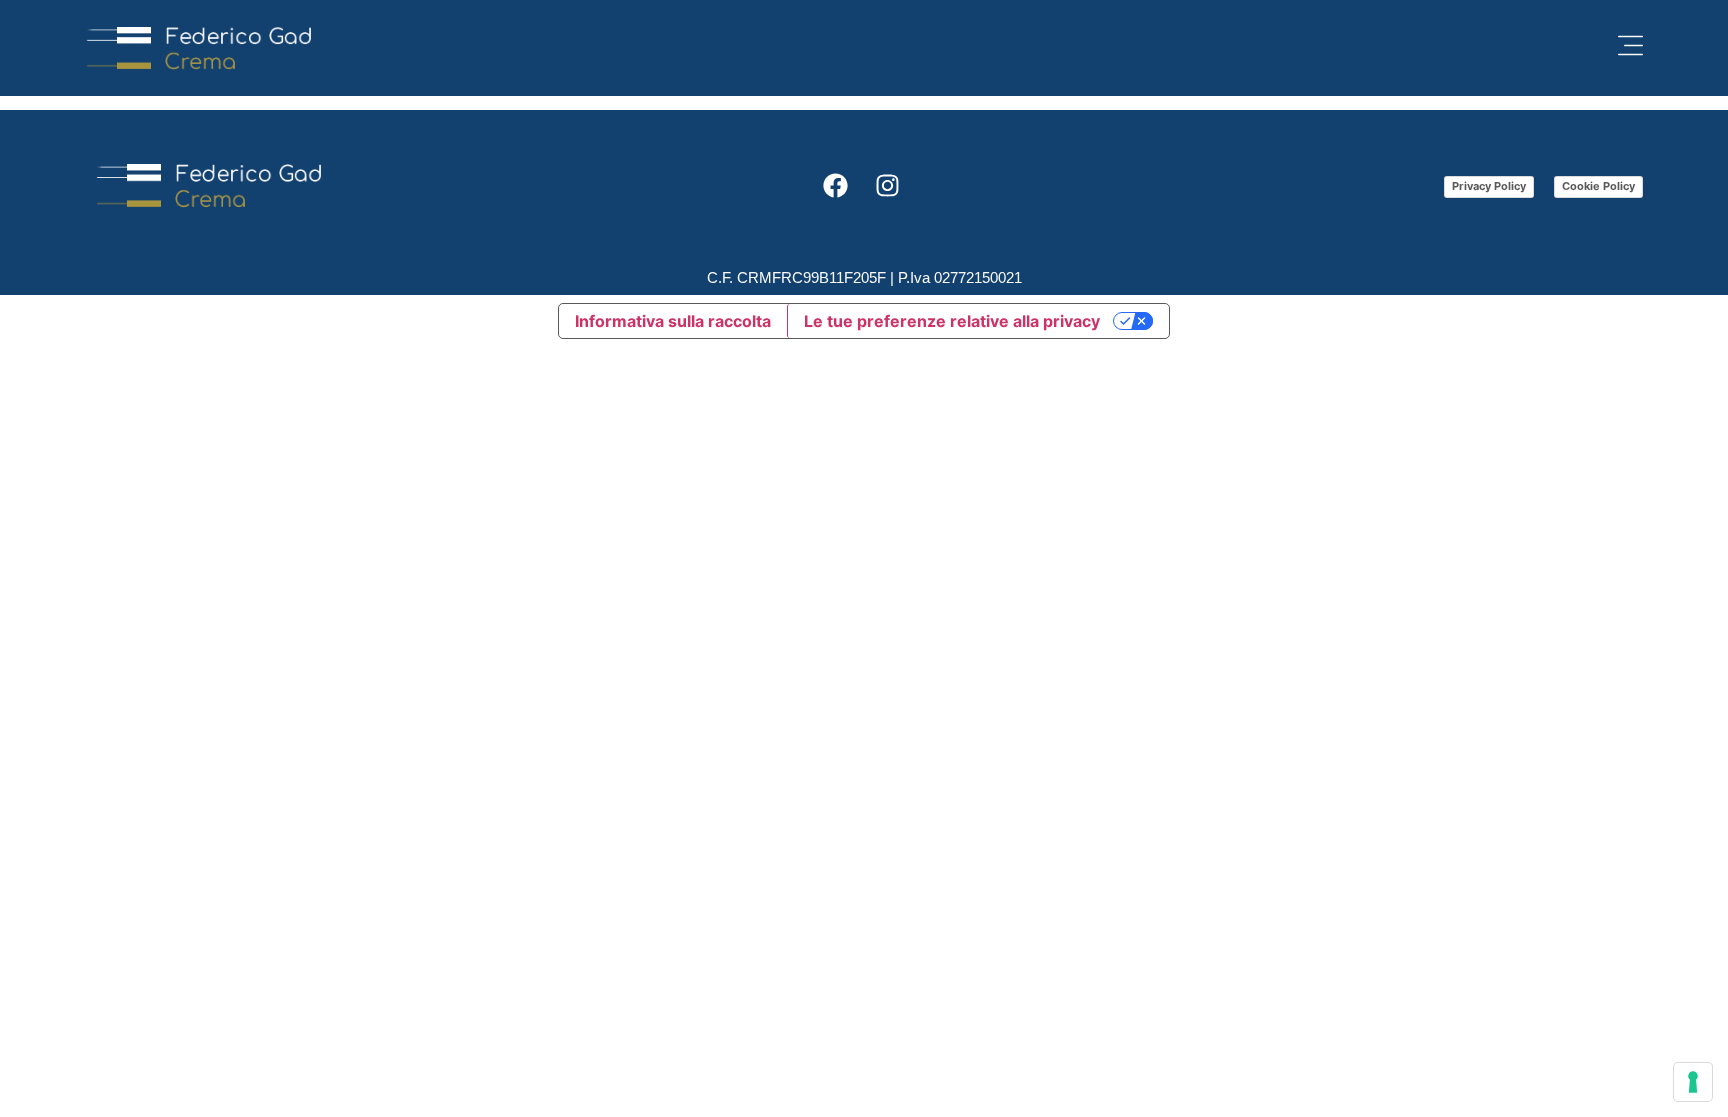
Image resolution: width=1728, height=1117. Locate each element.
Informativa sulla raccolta (673, 321)
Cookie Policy (1598, 186)
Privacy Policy (1489, 186)
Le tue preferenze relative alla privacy (952, 321)
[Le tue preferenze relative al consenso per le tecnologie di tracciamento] (1693, 1082)
